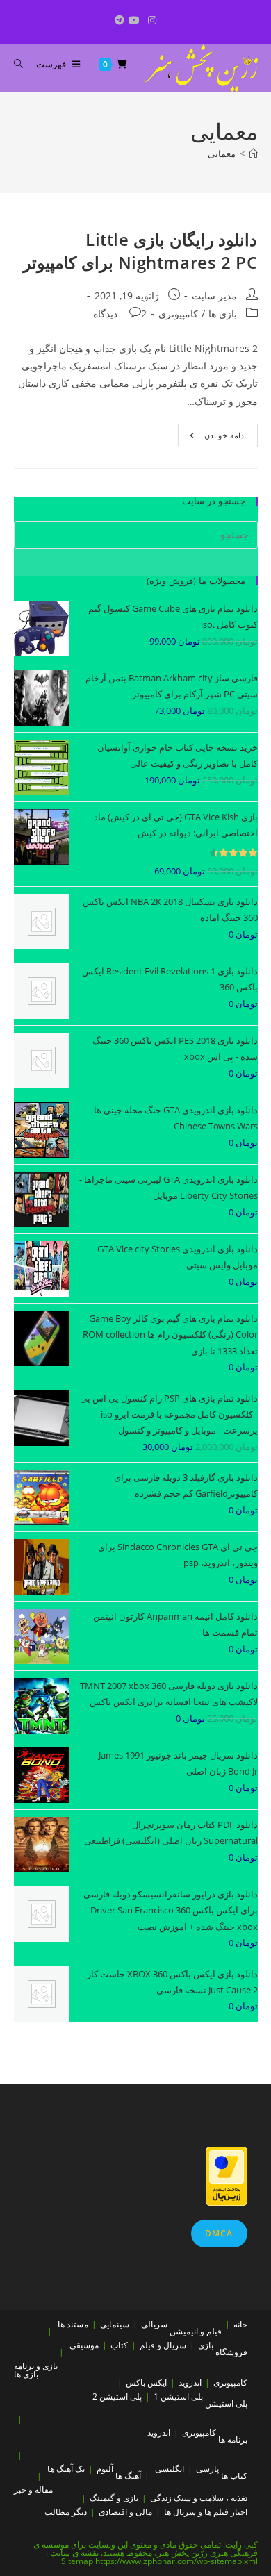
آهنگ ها (128, 2476)
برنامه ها (233, 2440)
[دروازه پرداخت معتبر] (227, 2175)
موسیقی (84, 2345)
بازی (206, 2345)
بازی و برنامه (36, 2366)
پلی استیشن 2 (117, 2396)
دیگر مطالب (66, 2512)
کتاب (119, 2345)
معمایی (222, 153)
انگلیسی (170, 2469)
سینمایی (115, 2324)
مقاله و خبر (33, 2490)
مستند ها (73, 2324)
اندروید (190, 2383)
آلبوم (105, 2469)
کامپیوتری (178, 314)
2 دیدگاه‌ (120, 314)
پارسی (207, 2469)
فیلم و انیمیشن (196, 2331)
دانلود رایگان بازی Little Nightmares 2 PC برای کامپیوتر (140, 251)
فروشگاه (231, 2352)
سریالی (154, 2324)
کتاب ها (234, 2476)
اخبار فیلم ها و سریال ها (206, 2512)
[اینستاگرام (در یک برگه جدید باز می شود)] (152, 20)
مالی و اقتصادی (125, 2512)
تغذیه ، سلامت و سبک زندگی (199, 2498)
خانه (240, 2324)
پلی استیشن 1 (178, 2396)
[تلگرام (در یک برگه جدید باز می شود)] (117, 20)
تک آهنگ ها (66, 2469)
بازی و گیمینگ (114, 2498)
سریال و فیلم (163, 2345)
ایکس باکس (146, 2383)
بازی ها (223, 314)
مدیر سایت (214, 296)
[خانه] (253, 153)
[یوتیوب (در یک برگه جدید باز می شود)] (134, 20)
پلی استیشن (226, 2403)
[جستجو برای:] (24, 64)
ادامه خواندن (212, 438)
